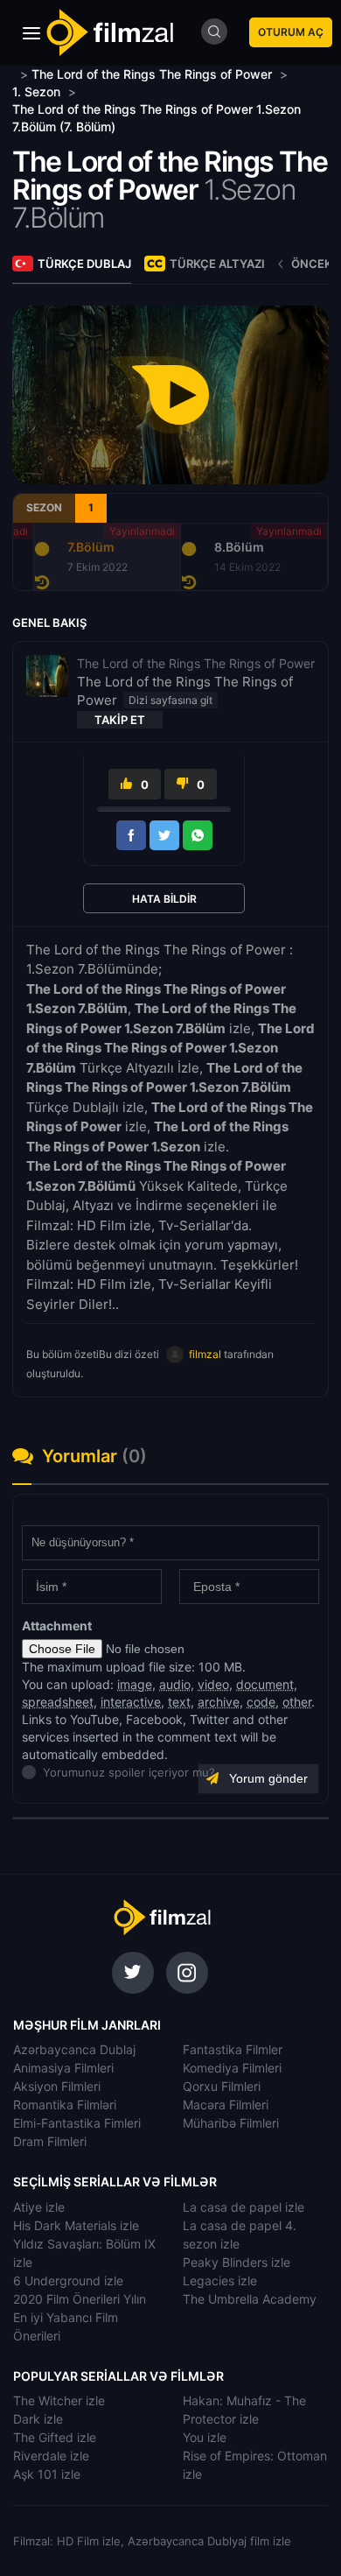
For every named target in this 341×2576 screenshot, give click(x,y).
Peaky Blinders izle (237, 2262)
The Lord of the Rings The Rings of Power (170, 176)
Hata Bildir (164, 899)
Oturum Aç (291, 32)
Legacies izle (220, 2280)
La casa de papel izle (244, 2207)
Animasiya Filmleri (63, 2068)
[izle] (14, 74)
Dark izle (38, 2419)
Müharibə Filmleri (231, 2123)
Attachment (57, 1626)
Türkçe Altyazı (217, 264)
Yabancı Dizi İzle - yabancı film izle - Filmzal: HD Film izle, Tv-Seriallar (109, 33)
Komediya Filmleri (232, 2068)
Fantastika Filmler (233, 2049)
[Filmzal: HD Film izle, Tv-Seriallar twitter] (133, 1973)
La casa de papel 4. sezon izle (240, 2235)
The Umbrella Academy (250, 2299)
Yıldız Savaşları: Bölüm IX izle (84, 2253)
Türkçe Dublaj (84, 264)
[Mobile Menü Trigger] (31, 33)
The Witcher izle (59, 2400)
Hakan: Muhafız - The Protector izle (244, 2410)
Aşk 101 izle (47, 2474)
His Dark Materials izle (76, 2225)
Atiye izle (39, 2207)
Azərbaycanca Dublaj (74, 2049)
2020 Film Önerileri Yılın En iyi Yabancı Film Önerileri (80, 2317)
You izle (205, 2437)
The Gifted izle (55, 2437)
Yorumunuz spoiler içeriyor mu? (48, 1772)
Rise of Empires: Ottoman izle (255, 2465)
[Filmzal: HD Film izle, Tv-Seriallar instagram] (187, 1973)
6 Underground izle (68, 2280)
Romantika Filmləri (65, 2104)
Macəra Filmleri (226, 2104)
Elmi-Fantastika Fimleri (77, 2123)
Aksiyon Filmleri (57, 2086)
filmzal (205, 1354)
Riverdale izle (51, 2456)
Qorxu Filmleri (222, 2086)
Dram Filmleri (50, 2141)
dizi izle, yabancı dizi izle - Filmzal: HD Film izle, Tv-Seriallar (162, 1918)
